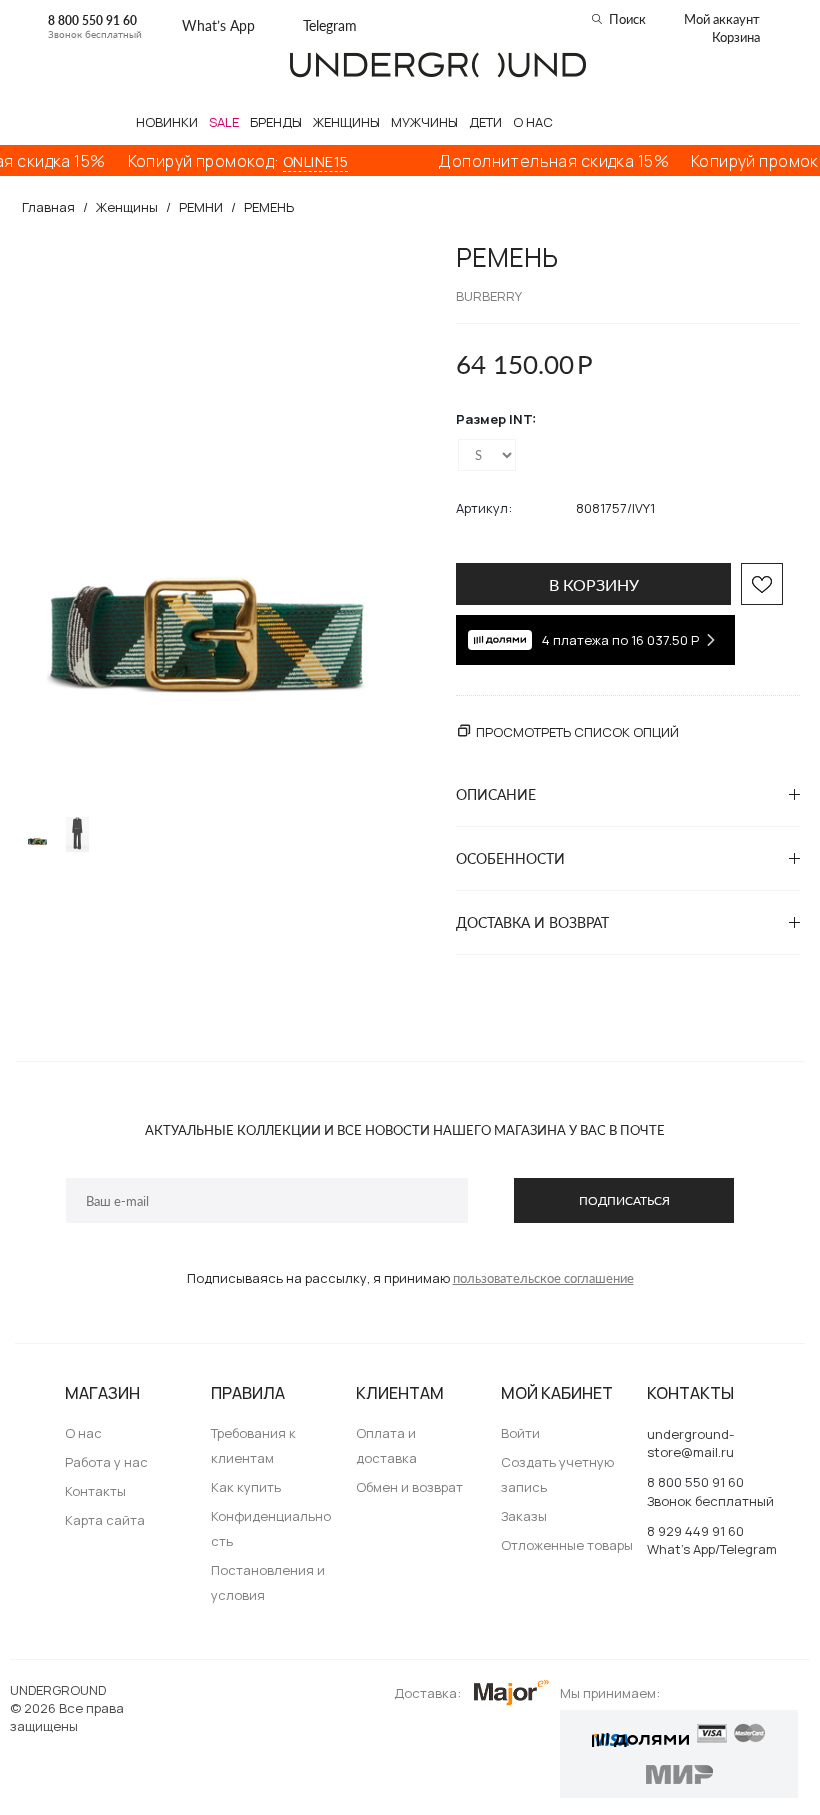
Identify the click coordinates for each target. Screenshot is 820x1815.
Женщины (127, 207)
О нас (83, 1433)
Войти (520, 1433)
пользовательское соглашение (543, 1278)
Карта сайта (105, 1520)
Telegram (330, 25)
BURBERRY (489, 296)
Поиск (627, 19)
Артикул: (484, 508)
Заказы (524, 1516)
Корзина (736, 37)
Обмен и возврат (409, 1487)
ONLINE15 (294, 161)
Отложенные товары (567, 1545)
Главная (48, 207)
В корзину (594, 584)
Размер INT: (496, 419)
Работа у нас (106, 1462)
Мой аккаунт (722, 19)
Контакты (95, 1491)
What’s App (218, 25)
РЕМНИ (201, 207)
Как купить (246, 1487)
